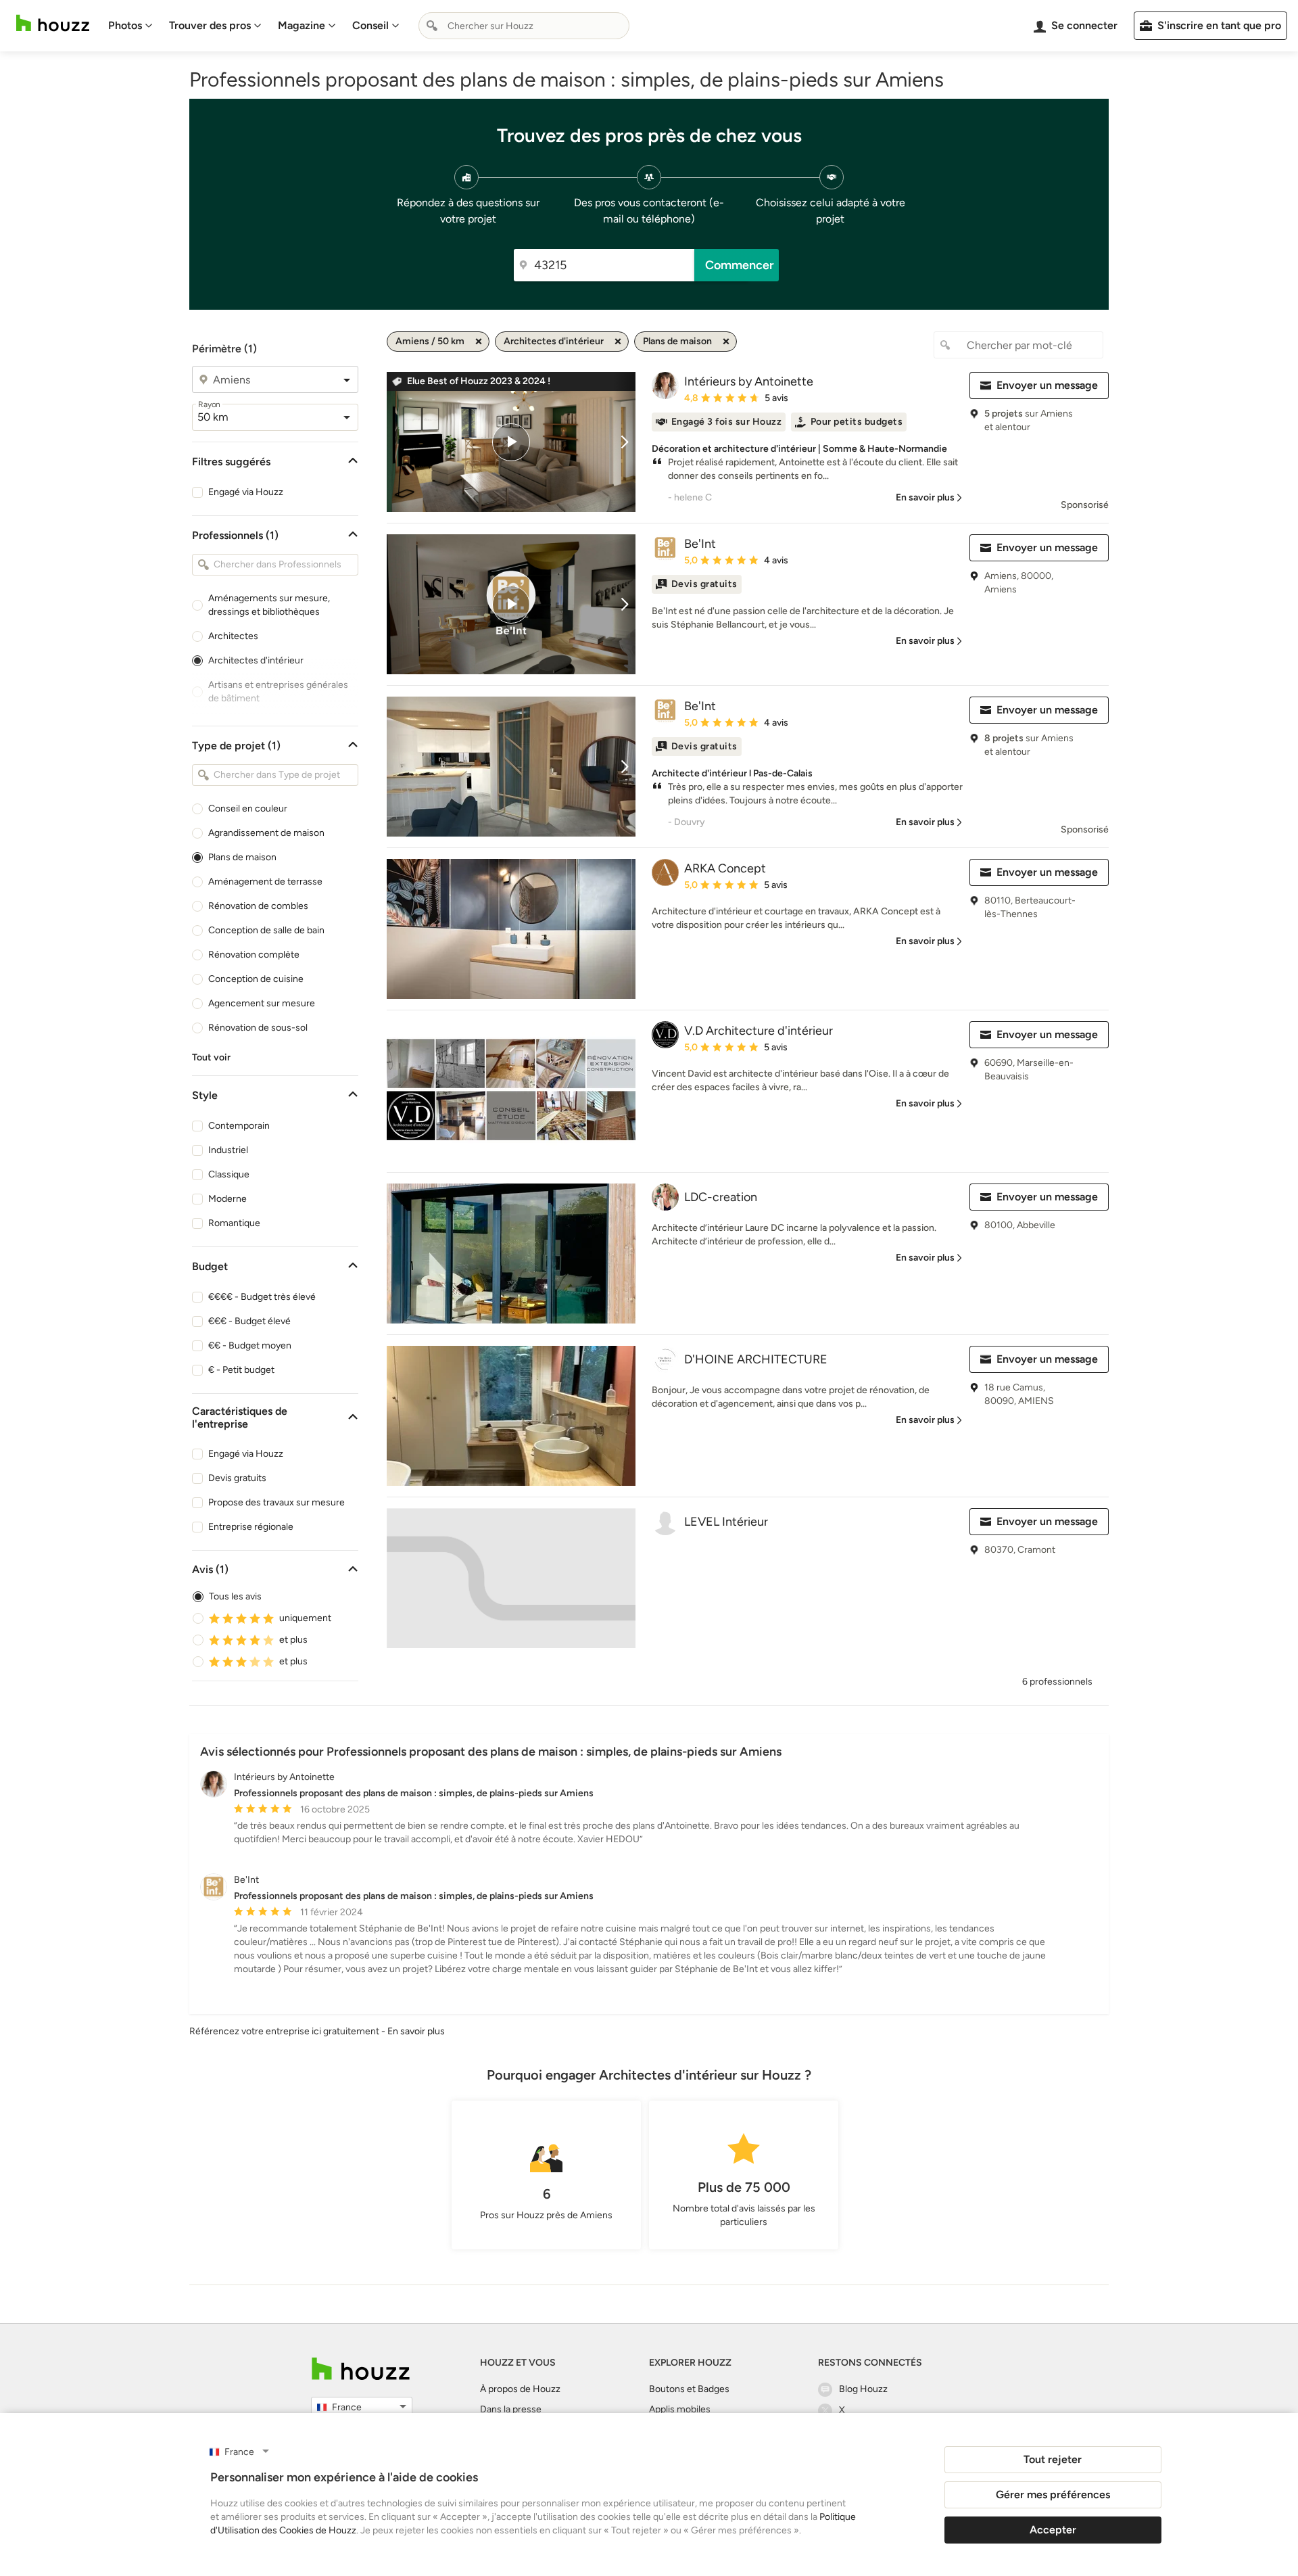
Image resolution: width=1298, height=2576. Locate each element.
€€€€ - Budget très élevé (262, 1297)
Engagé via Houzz (246, 492)
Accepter (1053, 2530)
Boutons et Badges (689, 2389)
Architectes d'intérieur (256, 660)
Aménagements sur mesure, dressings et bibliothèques (269, 605)
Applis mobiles (680, 2409)
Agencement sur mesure (262, 1003)
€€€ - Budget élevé (249, 1321)
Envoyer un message (1047, 385)
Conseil (370, 25)
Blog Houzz (863, 2389)
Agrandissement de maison (266, 833)
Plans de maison (242, 857)
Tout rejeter (1053, 2459)
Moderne (227, 1199)
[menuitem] (130, 26)
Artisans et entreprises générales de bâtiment (278, 692)
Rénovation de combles (258, 906)
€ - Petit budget (241, 1370)
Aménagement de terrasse (265, 882)
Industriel (228, 1150)
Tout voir (211, 1057)
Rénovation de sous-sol (258, 1028)
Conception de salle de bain (266, 930)
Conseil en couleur (248, 809)
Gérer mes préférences (1053, 2495)
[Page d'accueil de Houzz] (361, 2369)
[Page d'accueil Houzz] (53, 23)
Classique (229, 1174)
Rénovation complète (254, 955)
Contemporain (239, 1126)
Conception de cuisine (256, 979)
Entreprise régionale (251, 1527)
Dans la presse (511, 2409)
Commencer (740, 265)
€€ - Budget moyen (250, 1345)
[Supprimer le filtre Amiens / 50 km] (479, 342)
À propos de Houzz (520, 2389)
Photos (125, 25)
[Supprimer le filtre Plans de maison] (726, 342)
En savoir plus (416, 2031)
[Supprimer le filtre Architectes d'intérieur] (618, 342)
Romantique (234, 1223)
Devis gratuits (237, 1478)
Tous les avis (235, 1596)
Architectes (233, 636)
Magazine (302, 25)
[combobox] (524, 26)
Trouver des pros (210, 25)
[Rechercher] (432, 26)
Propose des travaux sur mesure (277, 1502)
